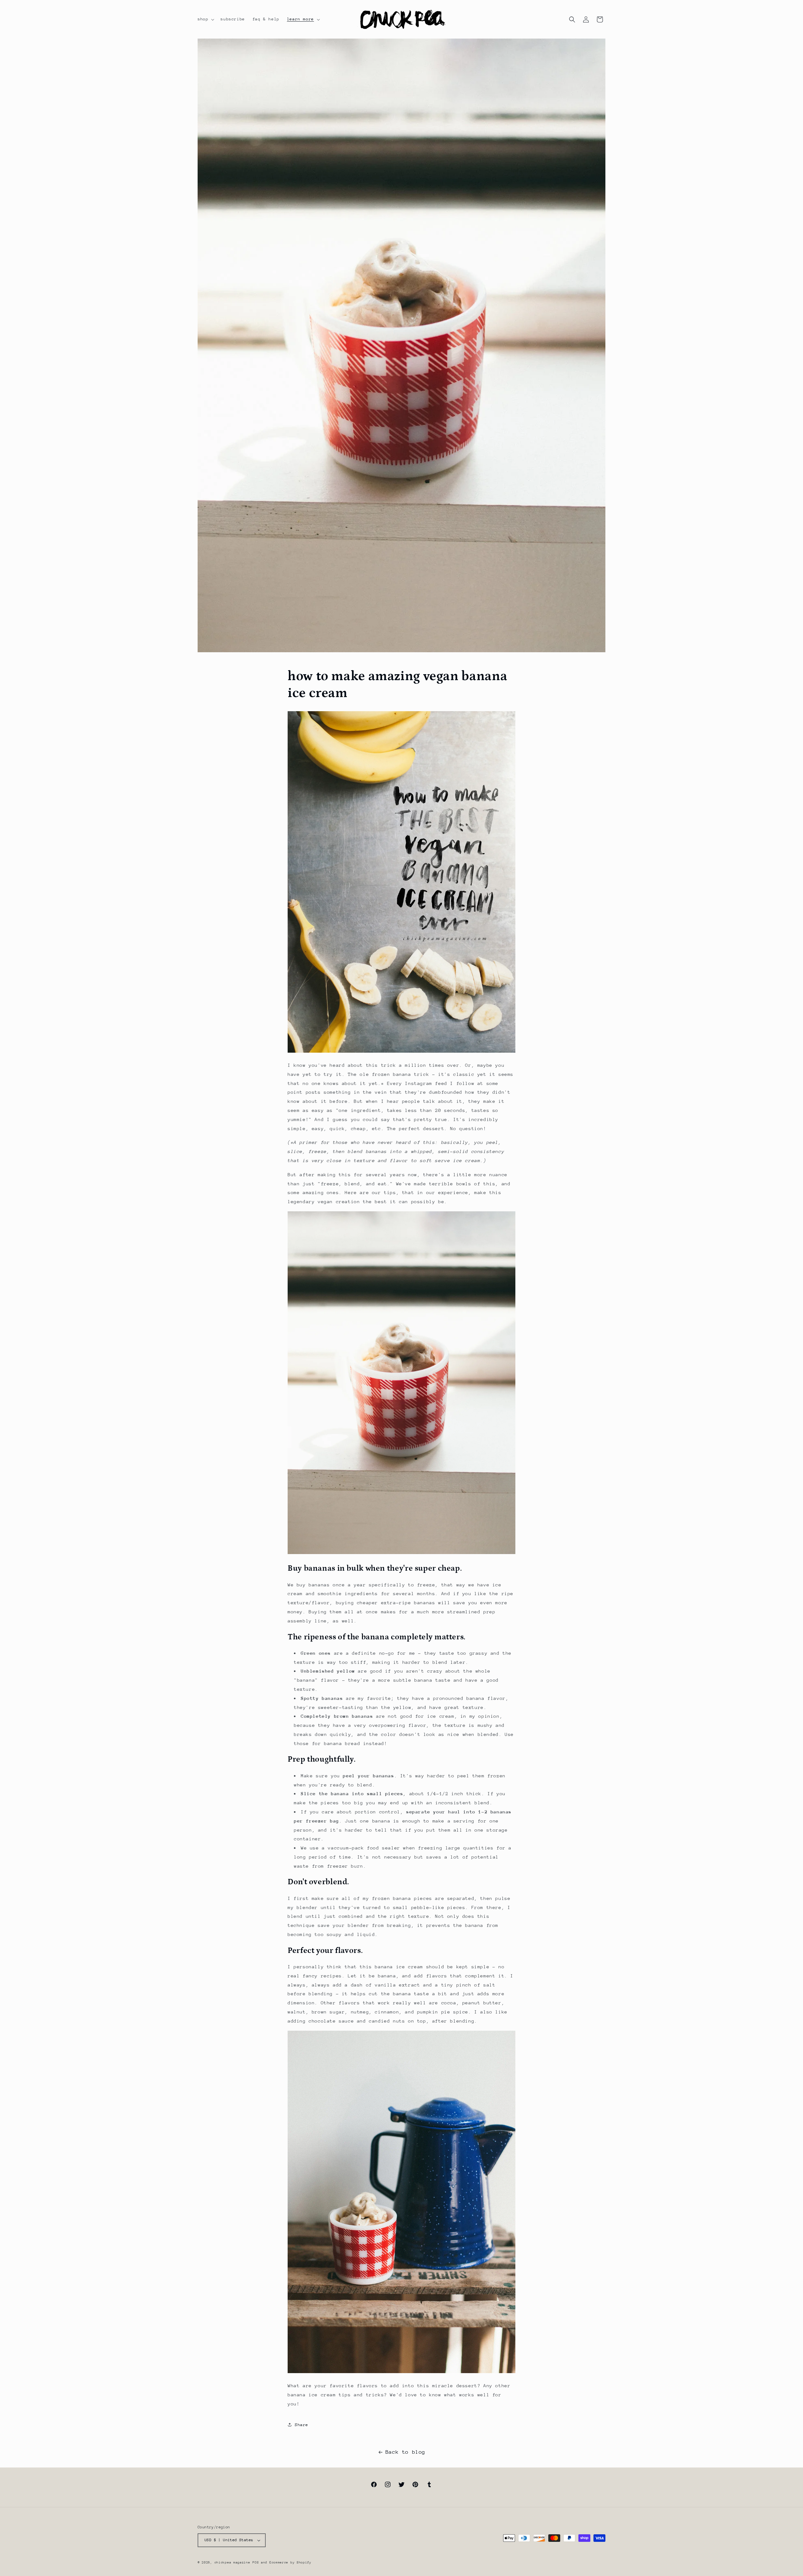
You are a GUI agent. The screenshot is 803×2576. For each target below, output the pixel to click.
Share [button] (302, 2425)
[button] (205, 19)
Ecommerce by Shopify (290, 2563)
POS (256, 2563)
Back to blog (405, 2452)
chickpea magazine (232, 2563)
